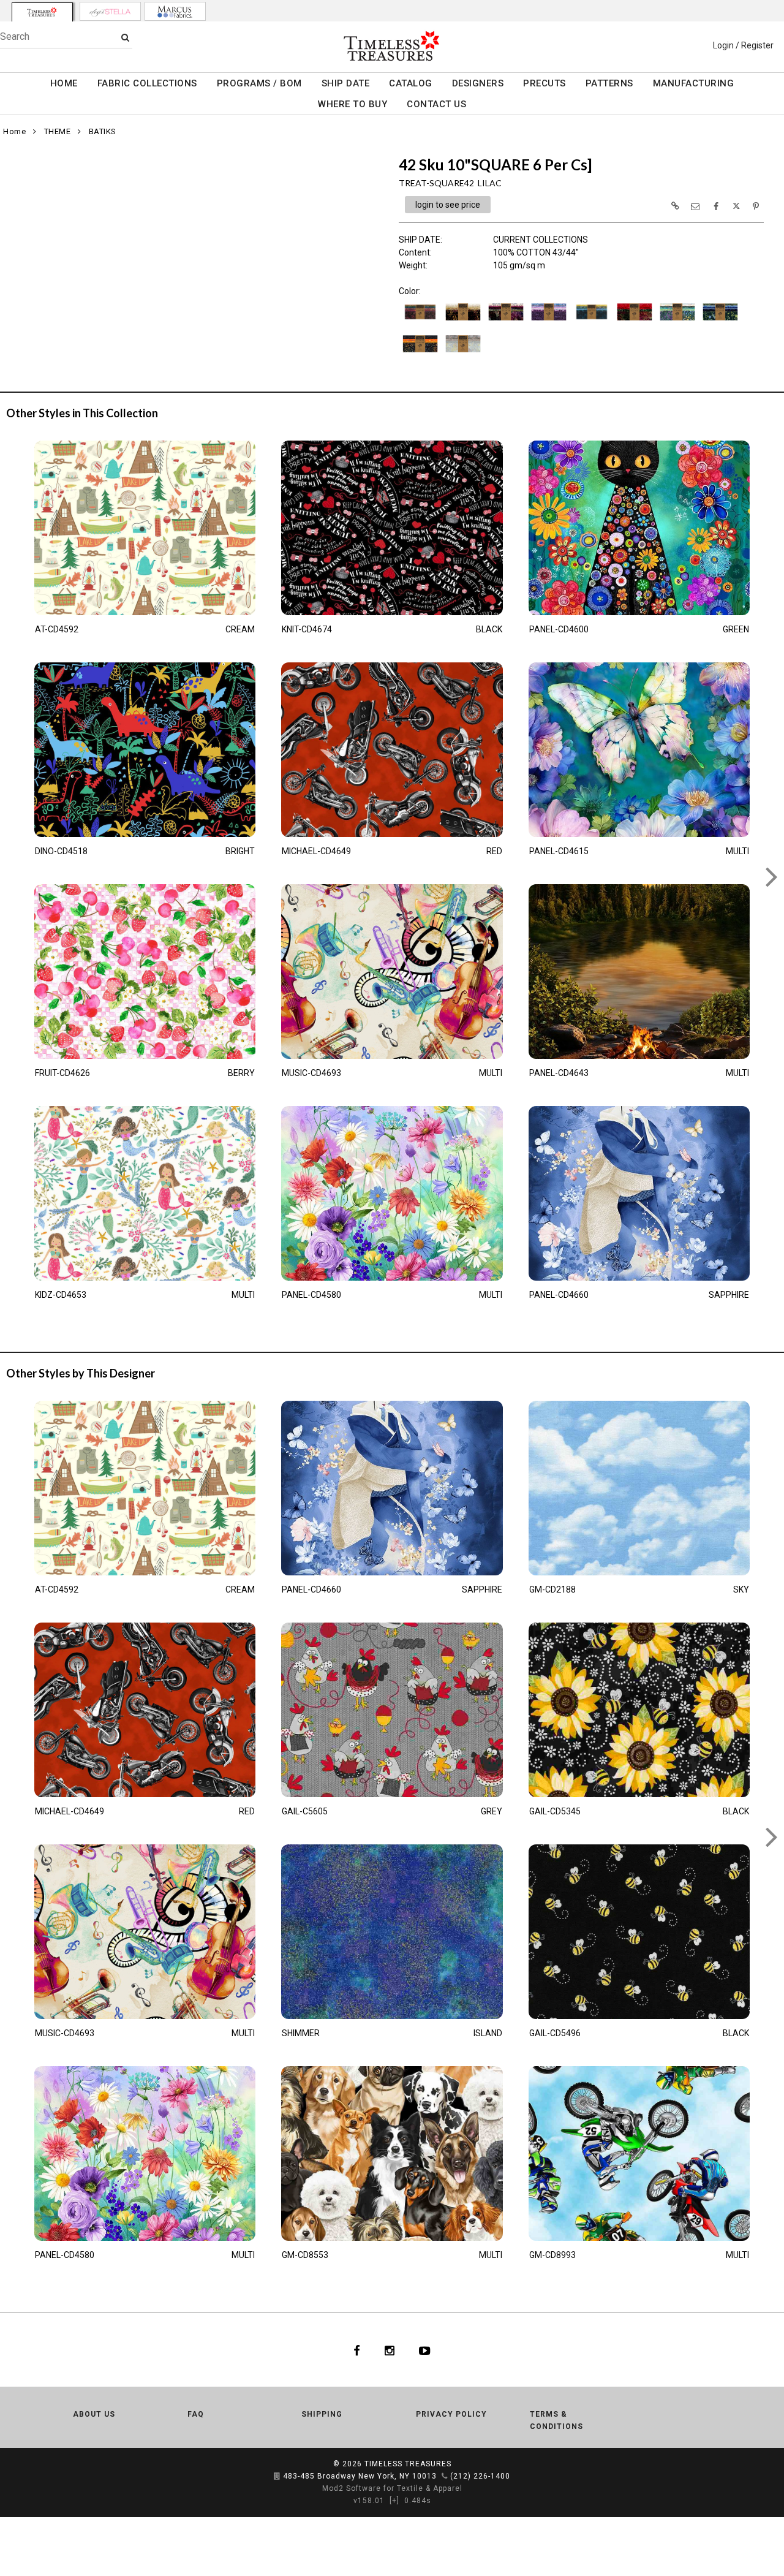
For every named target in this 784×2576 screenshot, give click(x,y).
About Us (94, 2414)
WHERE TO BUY (352, 104)
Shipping (322, 2414)
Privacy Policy (451, 2414)
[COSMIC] (549, 323)
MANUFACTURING (694, 83)
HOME (64, 83)
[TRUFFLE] (463, 355)
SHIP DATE (346, 83)
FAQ (196, 2414)
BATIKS (103, 131)
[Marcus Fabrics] (175, 11)
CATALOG (411, 83)
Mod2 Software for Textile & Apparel (392, 2488)
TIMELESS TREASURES (408, 2464)
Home (14, 131)
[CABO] (463, 323)
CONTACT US (436, 104)
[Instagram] (390, 2350)
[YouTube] (425, 2350)
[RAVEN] (420, 355)
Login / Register (743, 45)
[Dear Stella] (110, 11)
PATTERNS (609, 83)
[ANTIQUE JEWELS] (420, 323)
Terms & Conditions (556, 2420)
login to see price (448, 205)
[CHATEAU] (506, 323)
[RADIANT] (720, 323)
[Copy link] (675, 206)
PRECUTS (545, 83)
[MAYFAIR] (677, 323)
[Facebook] (357, 2350)
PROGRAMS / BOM (259, 83)
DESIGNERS (478, 83)
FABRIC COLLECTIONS (147, 83)
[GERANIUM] (635, 323)
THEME (58, 131)
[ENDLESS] (592, 323)
